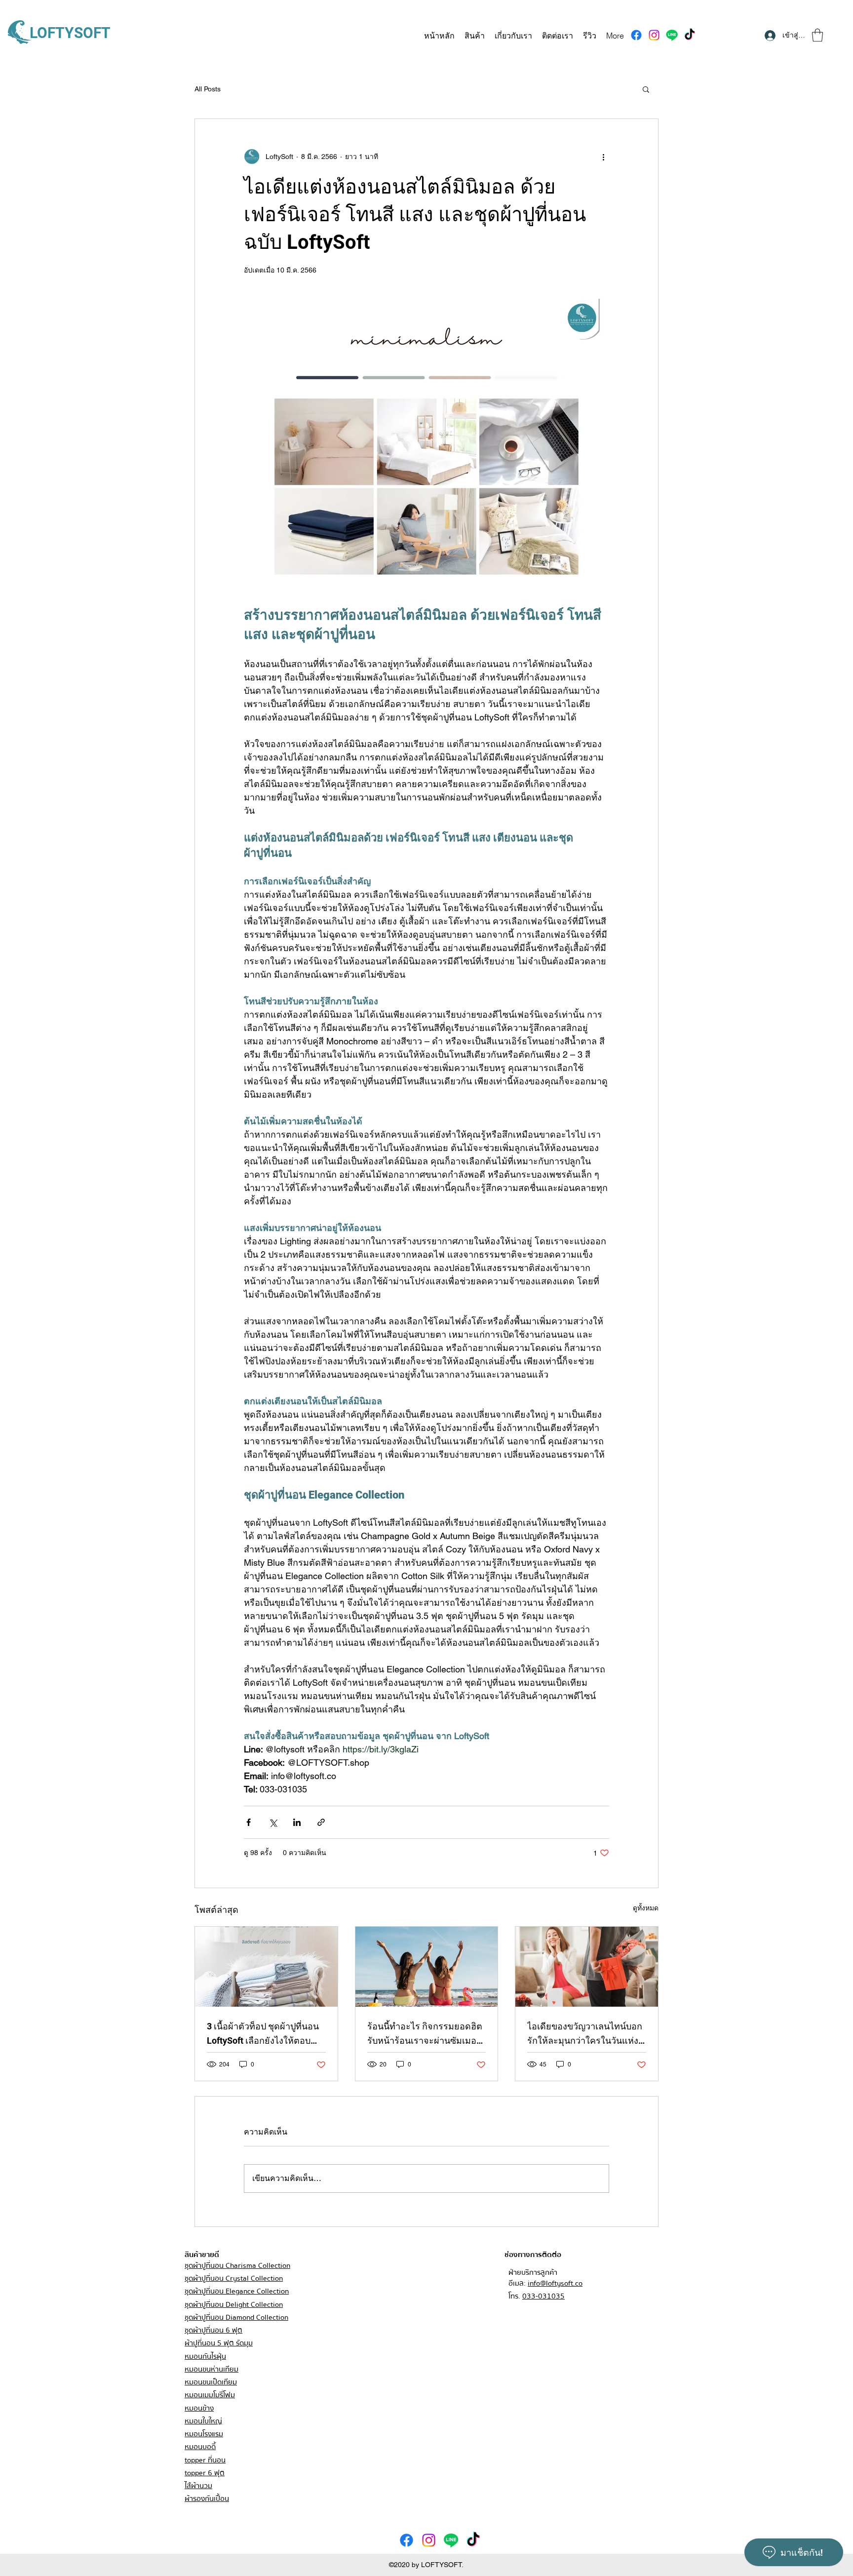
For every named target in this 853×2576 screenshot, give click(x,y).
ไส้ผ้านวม (198, 2486)
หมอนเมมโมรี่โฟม (210, 2395)
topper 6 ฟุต (205, 2473)
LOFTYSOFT (70, 33)
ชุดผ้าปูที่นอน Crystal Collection (234, 2278)
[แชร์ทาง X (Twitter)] (273, 1822)
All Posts (208, 89)
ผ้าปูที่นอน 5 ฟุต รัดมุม (219, 2343)
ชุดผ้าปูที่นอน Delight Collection (234, 2304)
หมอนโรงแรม (204, 2434)
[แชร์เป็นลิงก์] (321, 1822)
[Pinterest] (672, 35)
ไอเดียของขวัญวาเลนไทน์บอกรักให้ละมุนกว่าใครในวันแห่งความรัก (585, 2034)
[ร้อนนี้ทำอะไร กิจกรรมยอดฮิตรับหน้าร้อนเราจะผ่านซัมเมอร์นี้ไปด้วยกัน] (427, 1967)
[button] (817, 35)
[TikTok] (690, 35)
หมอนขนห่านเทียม (212, 2369)
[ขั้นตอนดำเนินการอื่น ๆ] (603, 157)
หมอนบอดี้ (200, 2447)
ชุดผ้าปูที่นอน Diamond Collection (236, 2317)
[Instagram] (654, 35)
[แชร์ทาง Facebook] (249, 1822)
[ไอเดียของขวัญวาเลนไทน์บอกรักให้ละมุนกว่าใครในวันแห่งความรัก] (587, 1967)
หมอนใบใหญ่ (203, 2421)
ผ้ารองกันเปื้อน (207, 2498)
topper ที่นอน (205, 2460)
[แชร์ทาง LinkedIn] (297, 1822)
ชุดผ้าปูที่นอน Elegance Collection (237, 2291)
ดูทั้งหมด (646, 1908)
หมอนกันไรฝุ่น (205, 2356)
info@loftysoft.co (555, 2283)
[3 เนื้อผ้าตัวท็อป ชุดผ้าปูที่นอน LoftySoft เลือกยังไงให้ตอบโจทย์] (266, 1967)
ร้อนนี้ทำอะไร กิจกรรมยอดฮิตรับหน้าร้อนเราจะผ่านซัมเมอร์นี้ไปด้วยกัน (425, 2034)
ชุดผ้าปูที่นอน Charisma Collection (237, 2265)
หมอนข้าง (199, 2408)
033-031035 (543, 2296)
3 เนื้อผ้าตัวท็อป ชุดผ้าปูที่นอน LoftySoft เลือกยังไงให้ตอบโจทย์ (263, 2034)
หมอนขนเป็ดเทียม (211, 2382)
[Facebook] (636, 35)
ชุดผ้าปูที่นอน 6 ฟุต (213, 2330)
